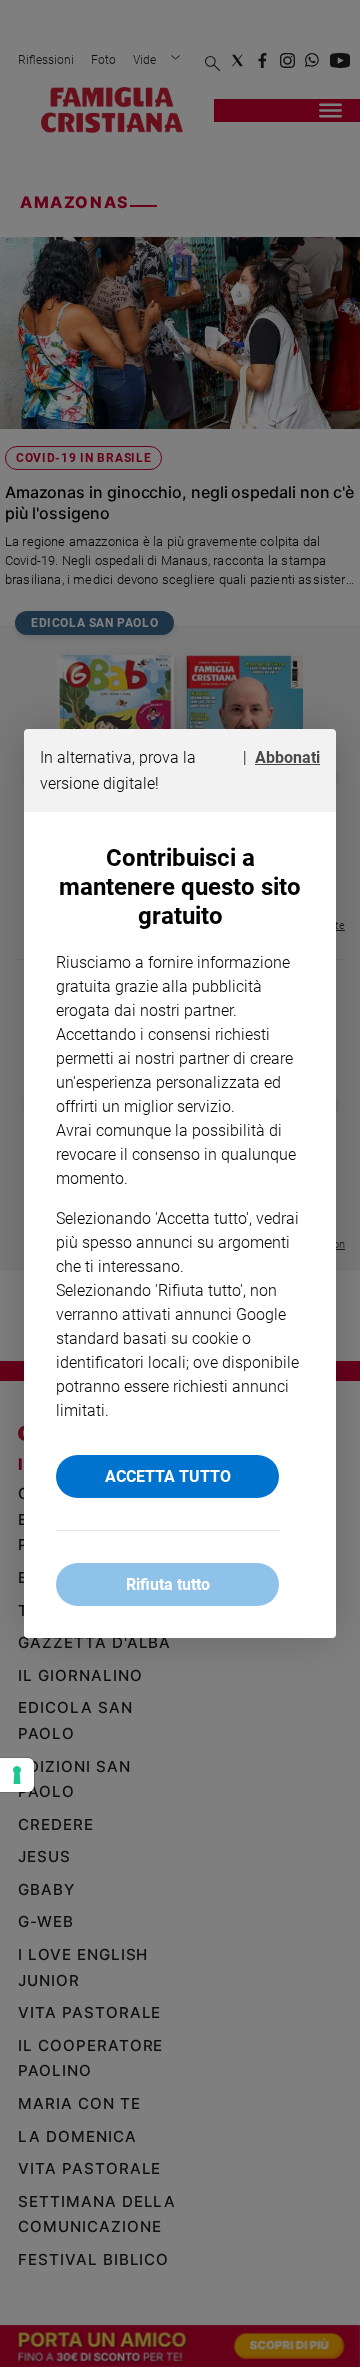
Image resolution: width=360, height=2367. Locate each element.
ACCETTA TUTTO (168, 1476)
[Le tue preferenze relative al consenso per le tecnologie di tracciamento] (17, 1775)
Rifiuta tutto (168, 1584)
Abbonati (287, 757)
